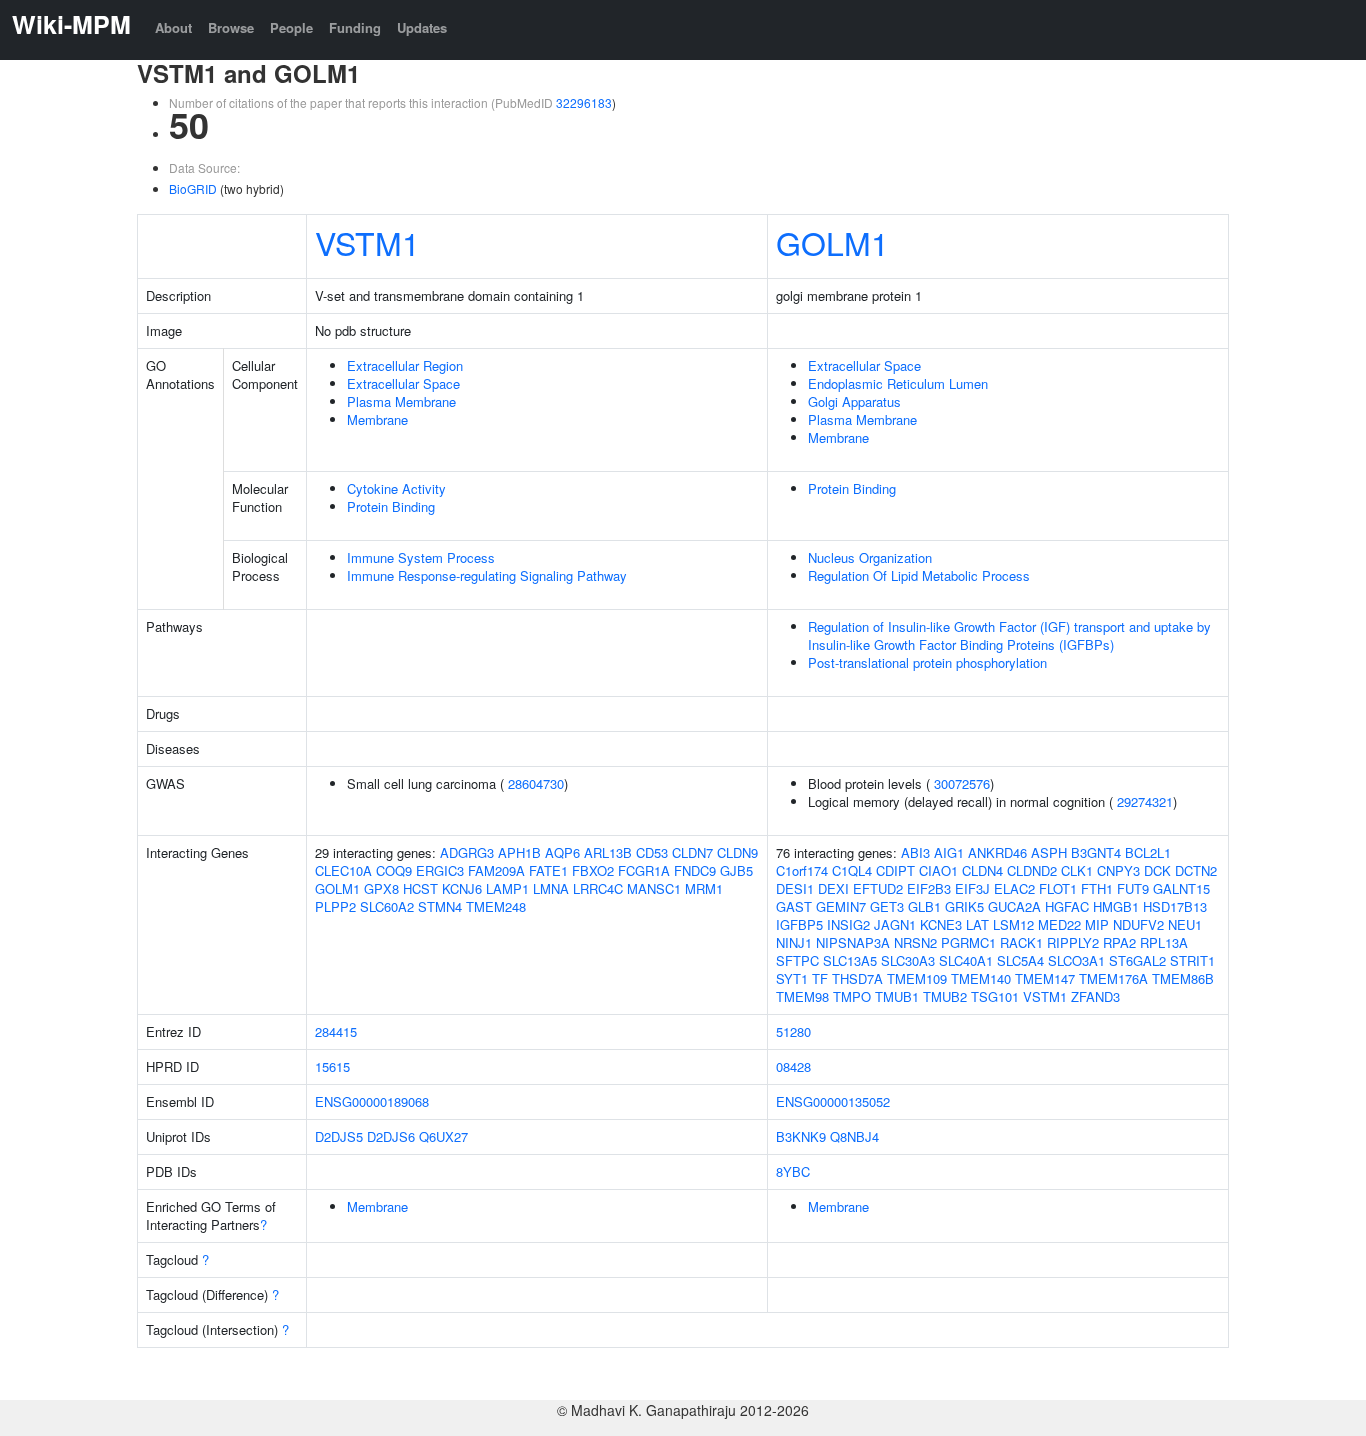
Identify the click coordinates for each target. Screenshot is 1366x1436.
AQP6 (562, 852)
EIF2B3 (929, 888)
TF (820, 978)
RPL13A (1164, 942)
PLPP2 (335, 906)
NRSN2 (915, 942)
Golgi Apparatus (854, 401)
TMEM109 (917, 978)
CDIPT (895, 870)
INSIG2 (848, 924)
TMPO (852, 996)
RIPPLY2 (1073, 942)
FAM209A (496, 870)
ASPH (1049, 852)
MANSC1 (654, 888)
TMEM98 (802, 996)
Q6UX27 (443, 1136)
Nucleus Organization (870, 557)
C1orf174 (802, 870)
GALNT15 (1181, 888)
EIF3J (972, 888)
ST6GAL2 (1137, 960)
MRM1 (704, 888)
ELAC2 (1014, 888)
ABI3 (915, 852)
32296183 (584, 102)
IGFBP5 (799, 924)
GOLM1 (832, 242)
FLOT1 (1058, 888)
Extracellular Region (405, 365)
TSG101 (995, 996)
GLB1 (924, 906)
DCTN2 (1196, 870)
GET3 (887, 906)
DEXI (833, 888)
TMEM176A (1113, 978)
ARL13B (608, 852)
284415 (336, 1031)
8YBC (793, 1171)
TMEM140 (981, 978)
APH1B (519, 852)
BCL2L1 (1148, 852)
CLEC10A (343, 870)
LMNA (551, 888)
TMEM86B (1183, 978)
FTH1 (1097, 888)
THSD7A (857, 978)
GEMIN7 (841, 906)
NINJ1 (794, 942)
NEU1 (1185, 924)
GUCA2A (1014, 906)
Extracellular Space (403, 383)
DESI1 (795, 888)
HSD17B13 (1175, 906)
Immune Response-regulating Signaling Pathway (487, 575)
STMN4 (440, 906)
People (291, 27)
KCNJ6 (462, 888)
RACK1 (1021, 942)
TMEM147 (1045, 978)
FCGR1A (644, 870)
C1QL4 (852, 870)
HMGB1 (1116, 906)
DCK (1157, 870)
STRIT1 (1192, 960)
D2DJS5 (339, 1136)
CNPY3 (1118, 870)
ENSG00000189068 (372, 1101)
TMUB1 (897, 996)
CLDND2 (1032, 870)
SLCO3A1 (1076, 960)
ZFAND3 (1095, 996)
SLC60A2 (387, 906)
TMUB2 (945, 996)
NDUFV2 (1138, 924)
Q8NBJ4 (854, 1136)
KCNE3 (941, 924)
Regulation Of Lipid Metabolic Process (919, 575)
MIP (1097, 924)
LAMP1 (507, 888)
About (173, 27)
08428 (793, 1066)
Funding (355, 27)
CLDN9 (737, 852)
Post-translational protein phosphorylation (927, 662)
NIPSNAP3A (853, 942)
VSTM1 (367, 242)
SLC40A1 (966, 960)
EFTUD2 (878, 888)
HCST (420, 888)
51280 (793, 1031)
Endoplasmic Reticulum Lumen (898, 383)
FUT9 (1133, 888)
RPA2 (1119, 942)
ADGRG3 (467, 852)
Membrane (377, 419)
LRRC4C (598, 888)
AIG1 (949, 852)
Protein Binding (391, 506)
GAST (794, 906)
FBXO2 (593, 870)
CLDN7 (692, 852)
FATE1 (548, 870)
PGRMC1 (968, 942)
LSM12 (1013, 924)
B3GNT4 (1096, 852)
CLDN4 (982, 870)
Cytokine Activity (396, 488)
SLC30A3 (908, 960)
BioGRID (193, 188)
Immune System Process (421, 557)
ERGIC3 (440, 870)
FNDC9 (695, 870)
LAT (977, 924)
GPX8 (381, 888)
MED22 (1059, 924)
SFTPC (797, 960)
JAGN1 (895, 924)
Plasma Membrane (401, 401)
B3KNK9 (801, 1136)
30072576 (962, 783)
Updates (422, 27)
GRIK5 (964, 906)
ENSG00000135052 (833, 1101)
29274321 (1145, 801)
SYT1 (792, 978)
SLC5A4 (1020, 960)
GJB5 (736, 870)
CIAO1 (938, 870)
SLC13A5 (850, 960)
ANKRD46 (997, 852)
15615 (332, 1066)
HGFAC (1067, 906)
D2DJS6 (391, 1136)
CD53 (652, 852)
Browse (231, 27)
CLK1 (1077, 870)
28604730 (536, 783)
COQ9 (394, 870)
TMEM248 (496, 906)
